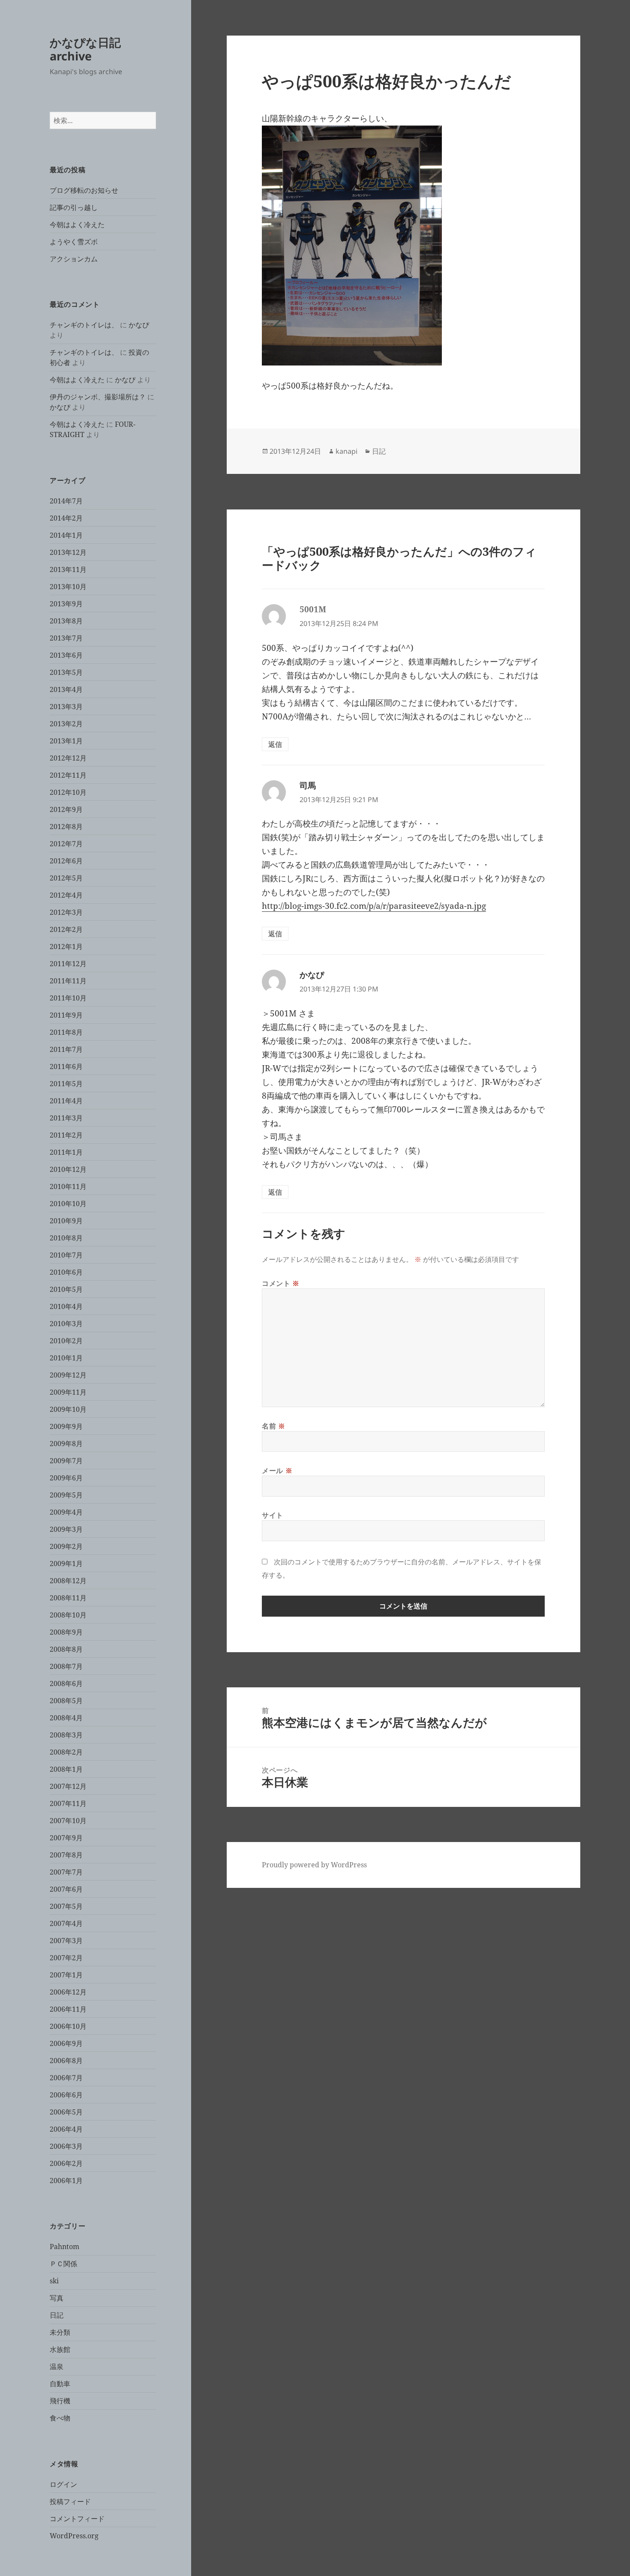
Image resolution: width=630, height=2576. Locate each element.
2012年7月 (66, 844)
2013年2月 (66, 724)
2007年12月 (68, 1786)
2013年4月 (66, 689)
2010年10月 (68, 1204)
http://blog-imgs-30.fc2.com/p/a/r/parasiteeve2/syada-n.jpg (374, 906)
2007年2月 (66, 1958)
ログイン (63, 2484)
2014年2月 (66, 518)
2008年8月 (66, 1649)
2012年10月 (68, 792)
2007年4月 (66, 1923)
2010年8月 (66, 1238)
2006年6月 (66, 2095)
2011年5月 (66, 1084)
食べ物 (60, 2418)
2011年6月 (66, 1066)
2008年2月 (66, 1752)
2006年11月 (68, 2009)
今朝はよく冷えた (77, 225)
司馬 (308, 785)
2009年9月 (66, 1426)
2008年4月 (66, 1718)
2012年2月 (66, 929)
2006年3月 (66, 2146)
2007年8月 (66, 1855)
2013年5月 (66, 672)
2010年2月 (66, 1341)
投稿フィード (70, 2501)
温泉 (57, 2366)
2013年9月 (66, 604)
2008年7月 (66, 1666)
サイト (273, 1515)
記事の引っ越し (74, 207)
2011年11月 (68, 981)
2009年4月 (66, 1512)
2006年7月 (66, 2078)
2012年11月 (68, 775)
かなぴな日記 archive (85, 49)
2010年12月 (68, 1169)
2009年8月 (66, 1444)
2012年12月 (68, 758)
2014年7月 (66, 501)
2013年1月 (66, 741)
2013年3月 (66, 707)
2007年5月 (66, 1906)
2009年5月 (66, 1495)
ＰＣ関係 (63, 2264)
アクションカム (74, 259)
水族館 (60, 2349)
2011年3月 (66, 1118)
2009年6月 (66, 1478)
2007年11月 (68, 1803)
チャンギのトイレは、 (84, 325)
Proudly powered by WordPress (314, 1865)
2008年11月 (68, 1598)
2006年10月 (68, 2026)
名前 (274, 1426)
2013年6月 (66, 655)
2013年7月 (66, 638)
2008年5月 (66, 1701)
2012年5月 (66, 878)
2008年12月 (68, 1581)
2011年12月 (68, 964)
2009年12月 (68, 1375)
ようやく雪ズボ (74, 242)
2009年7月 (66, 1461)
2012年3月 (66, 912)
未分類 (60, 2332)
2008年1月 (66, 1769)
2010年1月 (66, 1358)
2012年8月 (66, 827)
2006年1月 (66, 2181)
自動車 (60, 2384)
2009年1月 (66, 1564)
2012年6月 (66, 861)
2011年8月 (66, 1032)
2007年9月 (66, 1838)
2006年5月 (66, 2112)
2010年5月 (66, 1289)
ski (54, 2281)
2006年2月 (66, 2163)
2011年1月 (66, 1152)
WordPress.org (74, 2536)
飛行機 (60, 2401)
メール (277, 1471)
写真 (57, 2298)
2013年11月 (68, 569)
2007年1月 (66, 1975)
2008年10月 (68, 1615)
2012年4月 (66, 895)
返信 (275, 744)
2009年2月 (66, 1546)
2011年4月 (66, 1101)
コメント (281, 1283)
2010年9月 (66, 1221)
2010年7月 (66, 1255)
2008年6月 (66, 1683)
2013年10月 (68, 587)
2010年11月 (68, 1186)
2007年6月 (66, 1889)
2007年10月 (68, 1821)
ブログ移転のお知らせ (84, 190)
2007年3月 (66, 1941)
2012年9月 (66, 809)
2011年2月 (66, 1135)
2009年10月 (68, 1409)
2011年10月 (68, 998)
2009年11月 (68, 1392)
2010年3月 (66, 1324)
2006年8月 (66, 2061)
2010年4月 (66, 1306)
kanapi (346, 451)
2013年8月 (66, 621)
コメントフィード (77, 2519)
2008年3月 (66, 1735)
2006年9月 (66, 2043)
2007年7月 (66, 1872)
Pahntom (64, 2247)
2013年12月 (68, 552)
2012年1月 (66, 947)
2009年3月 (66, 1529)
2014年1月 (66, 535)
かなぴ (139, 325)
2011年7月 (66, 1049)
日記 (57, 2315)
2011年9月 (66, 1015)
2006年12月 (68, 1992)
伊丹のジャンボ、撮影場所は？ (98, 397)
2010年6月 (66, 1272)
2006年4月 (66, 2129)
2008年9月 (66, 1632)
